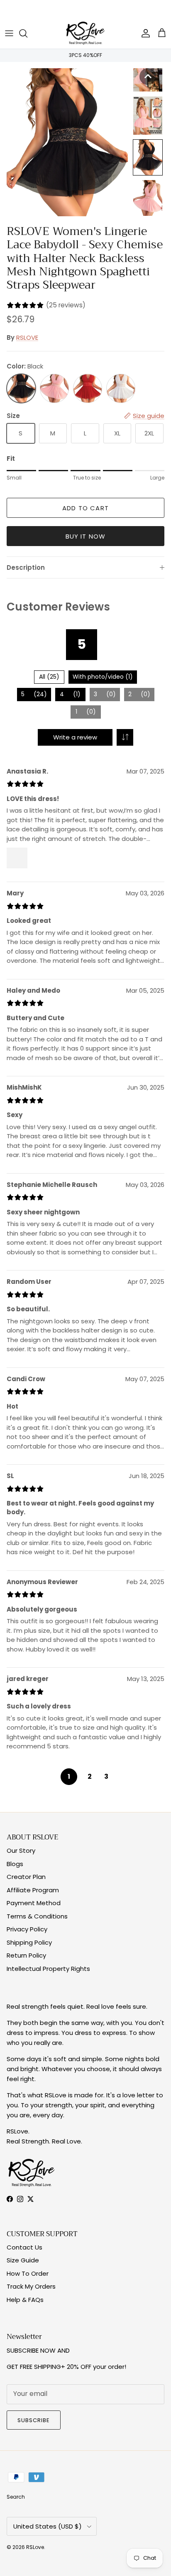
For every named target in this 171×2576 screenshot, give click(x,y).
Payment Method (34, 1903)
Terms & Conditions (37, 1916)
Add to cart (85, 508)
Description (26, 567)
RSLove (35, 2547)
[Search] (27, 33)
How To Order (28, 2273)
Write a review (75, 737)
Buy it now (86, 536)
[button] (148, 77)
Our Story (21, 1850)
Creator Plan (26, 1877)
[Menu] (9, 33)
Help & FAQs (25, 2300)
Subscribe (34, 2420)
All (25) (49, 677)
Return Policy (26, 1955)
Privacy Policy (27, 1929)
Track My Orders (31, 2286)
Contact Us (24, 2247)
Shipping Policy (29, 1942)
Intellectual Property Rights (48, 1969)
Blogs (15, 1864)
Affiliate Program (33, 1890)
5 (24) (34, 694)
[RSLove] (85, 33)
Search (16, 2497)
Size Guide (23, 2260)
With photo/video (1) (103, 677)
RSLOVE (27, 337)
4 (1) (70, 694)
